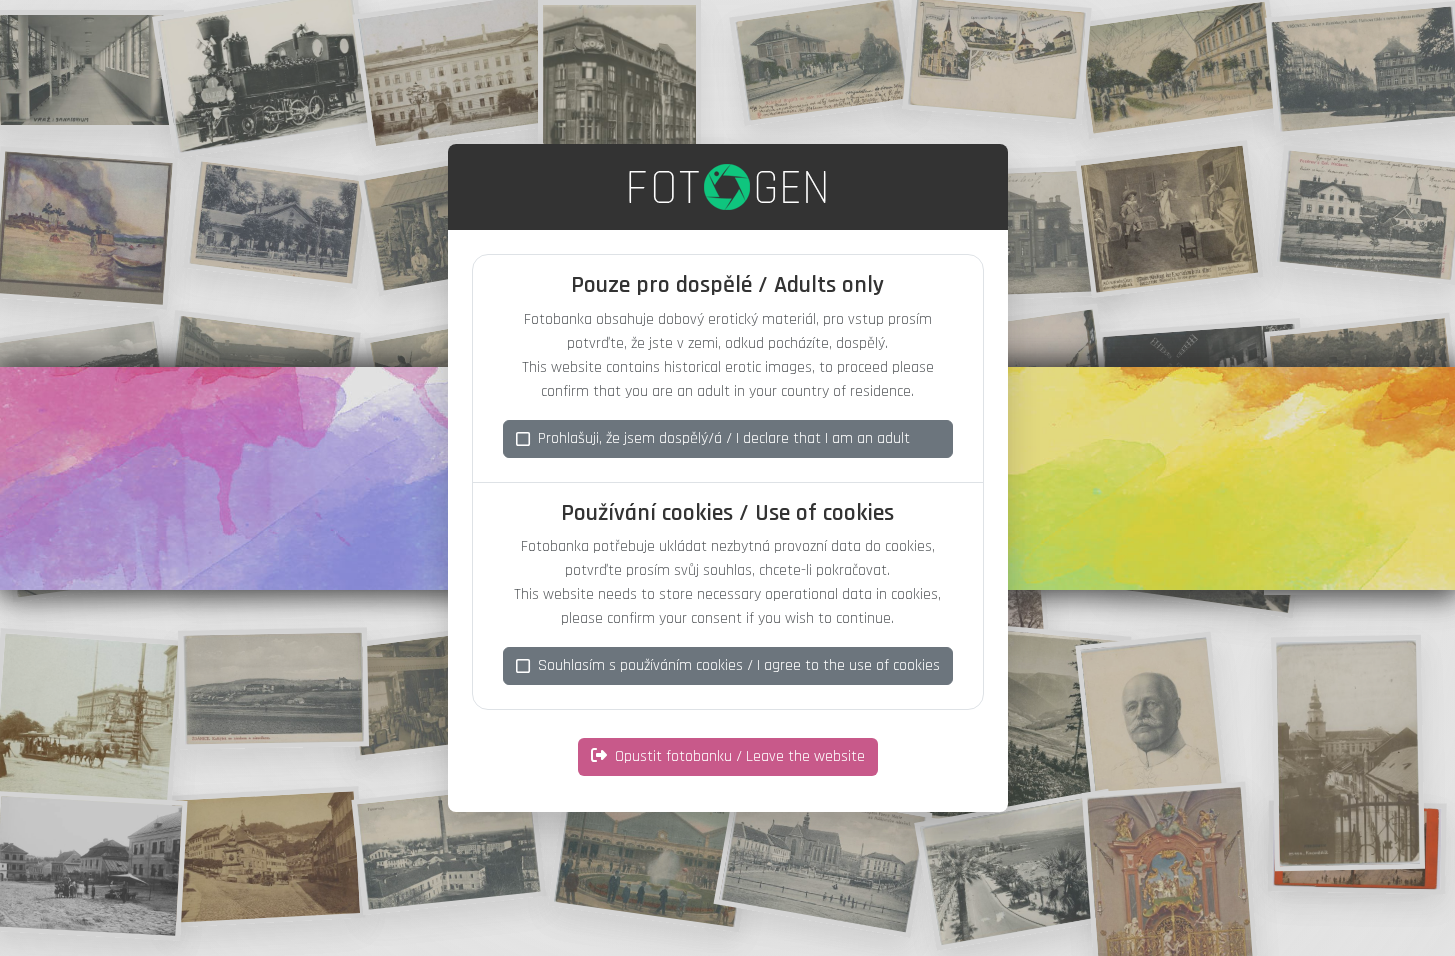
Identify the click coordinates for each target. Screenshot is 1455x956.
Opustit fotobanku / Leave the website (740, 756)
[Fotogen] (727, 187)
